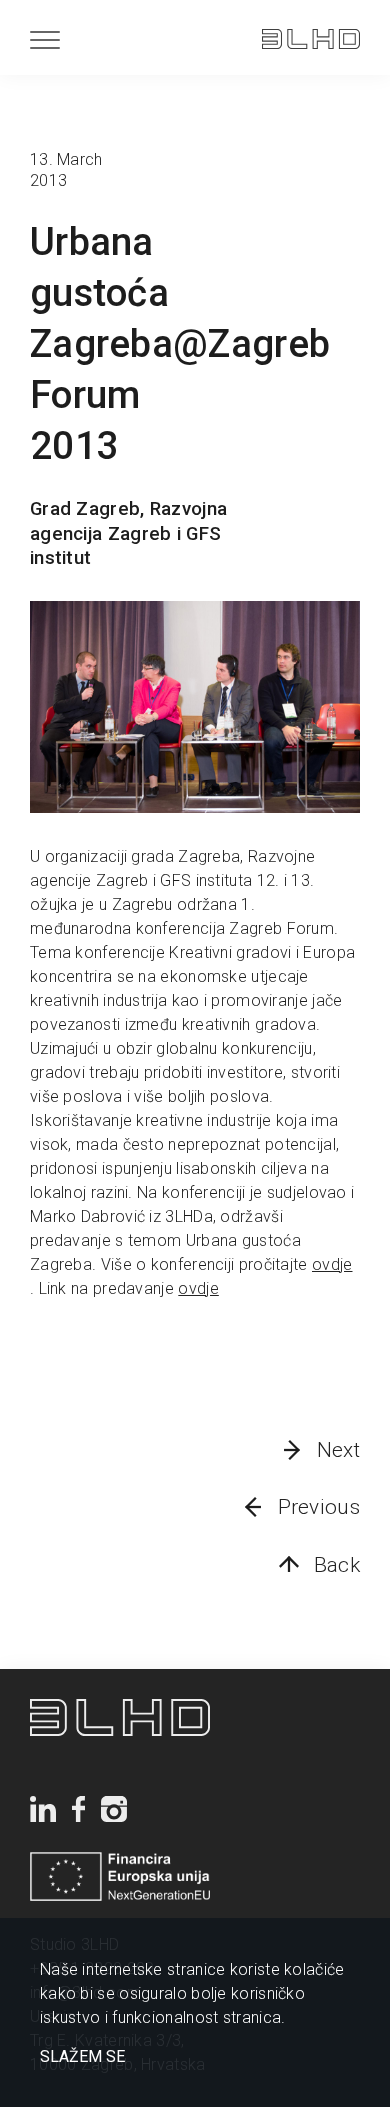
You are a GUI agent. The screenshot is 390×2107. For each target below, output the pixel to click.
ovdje (332, 1264)
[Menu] (45, 39)
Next (338, 1450)
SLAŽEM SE (82, 2057)
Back (337, 1565)
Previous (319, 1507)
